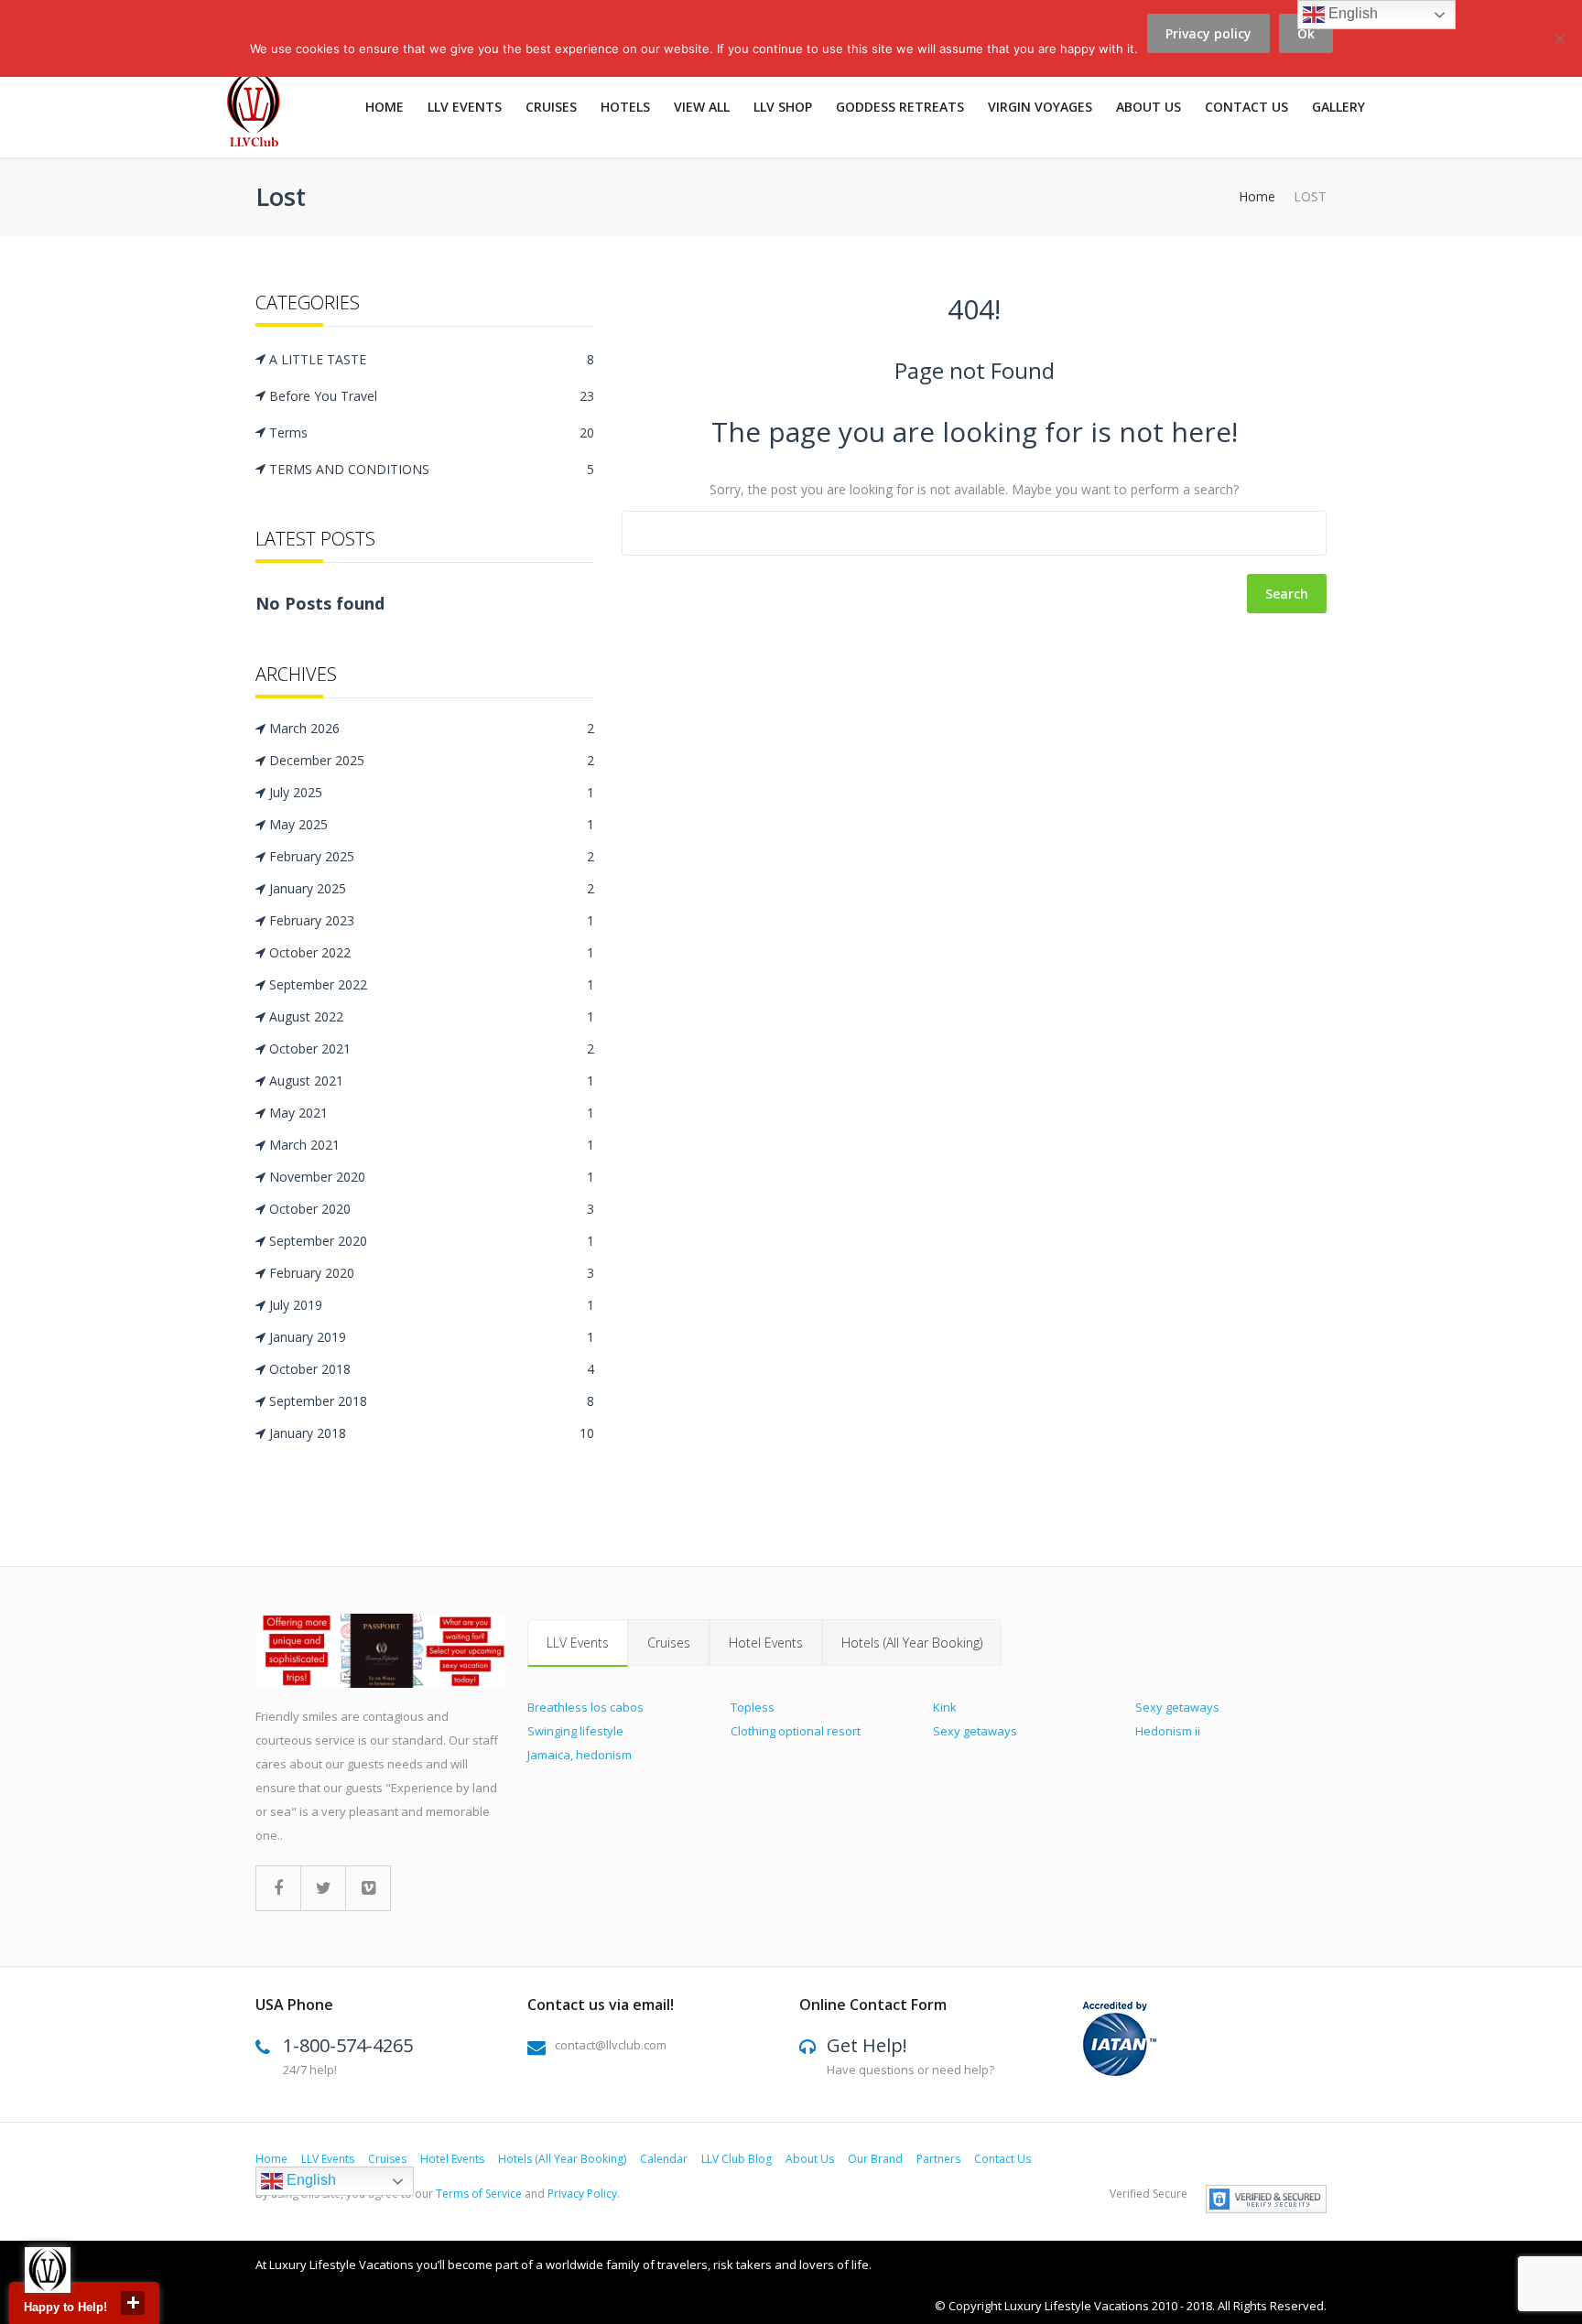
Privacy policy (1208, 33)
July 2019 (432, 1305)
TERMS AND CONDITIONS (432, 469)
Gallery (1338, 107)
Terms (432, 432)
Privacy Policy (582, 2194)
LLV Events (465, 107)
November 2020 (432, 1177)
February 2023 (432, 920)
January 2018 (432, 1433)
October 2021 (432, 1049)
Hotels (625, 107)
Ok (1306, 33)
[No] (1559, 49)
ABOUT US (1149, 107)
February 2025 (432, 856)
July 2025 (432, 792)
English (309, 2180)
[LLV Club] (264, 112)
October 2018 (432, 1369)
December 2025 (432, 760)
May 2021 (432, 1113)
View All (702, 107)
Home (385, 107)
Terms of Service (479, 2194)
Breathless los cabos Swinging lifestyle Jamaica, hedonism (585, 1731)
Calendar (664, 2159)
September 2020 (432, 1241)
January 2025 (432, 888)
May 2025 (432, 824)
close (133, 2303)
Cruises (551, 107)
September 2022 (432, 984)
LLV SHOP (783, 107)
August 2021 (432, 1081)
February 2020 (432, 1273)
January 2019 (432, 1337)
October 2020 (432, 1209)
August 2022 (432, 1016)
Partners (938, 2159)
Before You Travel (432, 396)
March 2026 (432, 728)
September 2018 (432, 1401)
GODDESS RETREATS (900, 107)
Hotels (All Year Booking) (912, 1643)
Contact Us (1246, 107)
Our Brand (875, 2159)
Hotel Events (766, 1643)
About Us (810, 2159)
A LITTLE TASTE (432, 359)
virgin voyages (1040, 107)
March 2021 (432, 1145)
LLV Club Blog (737, 2159)
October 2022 (432, 952)
